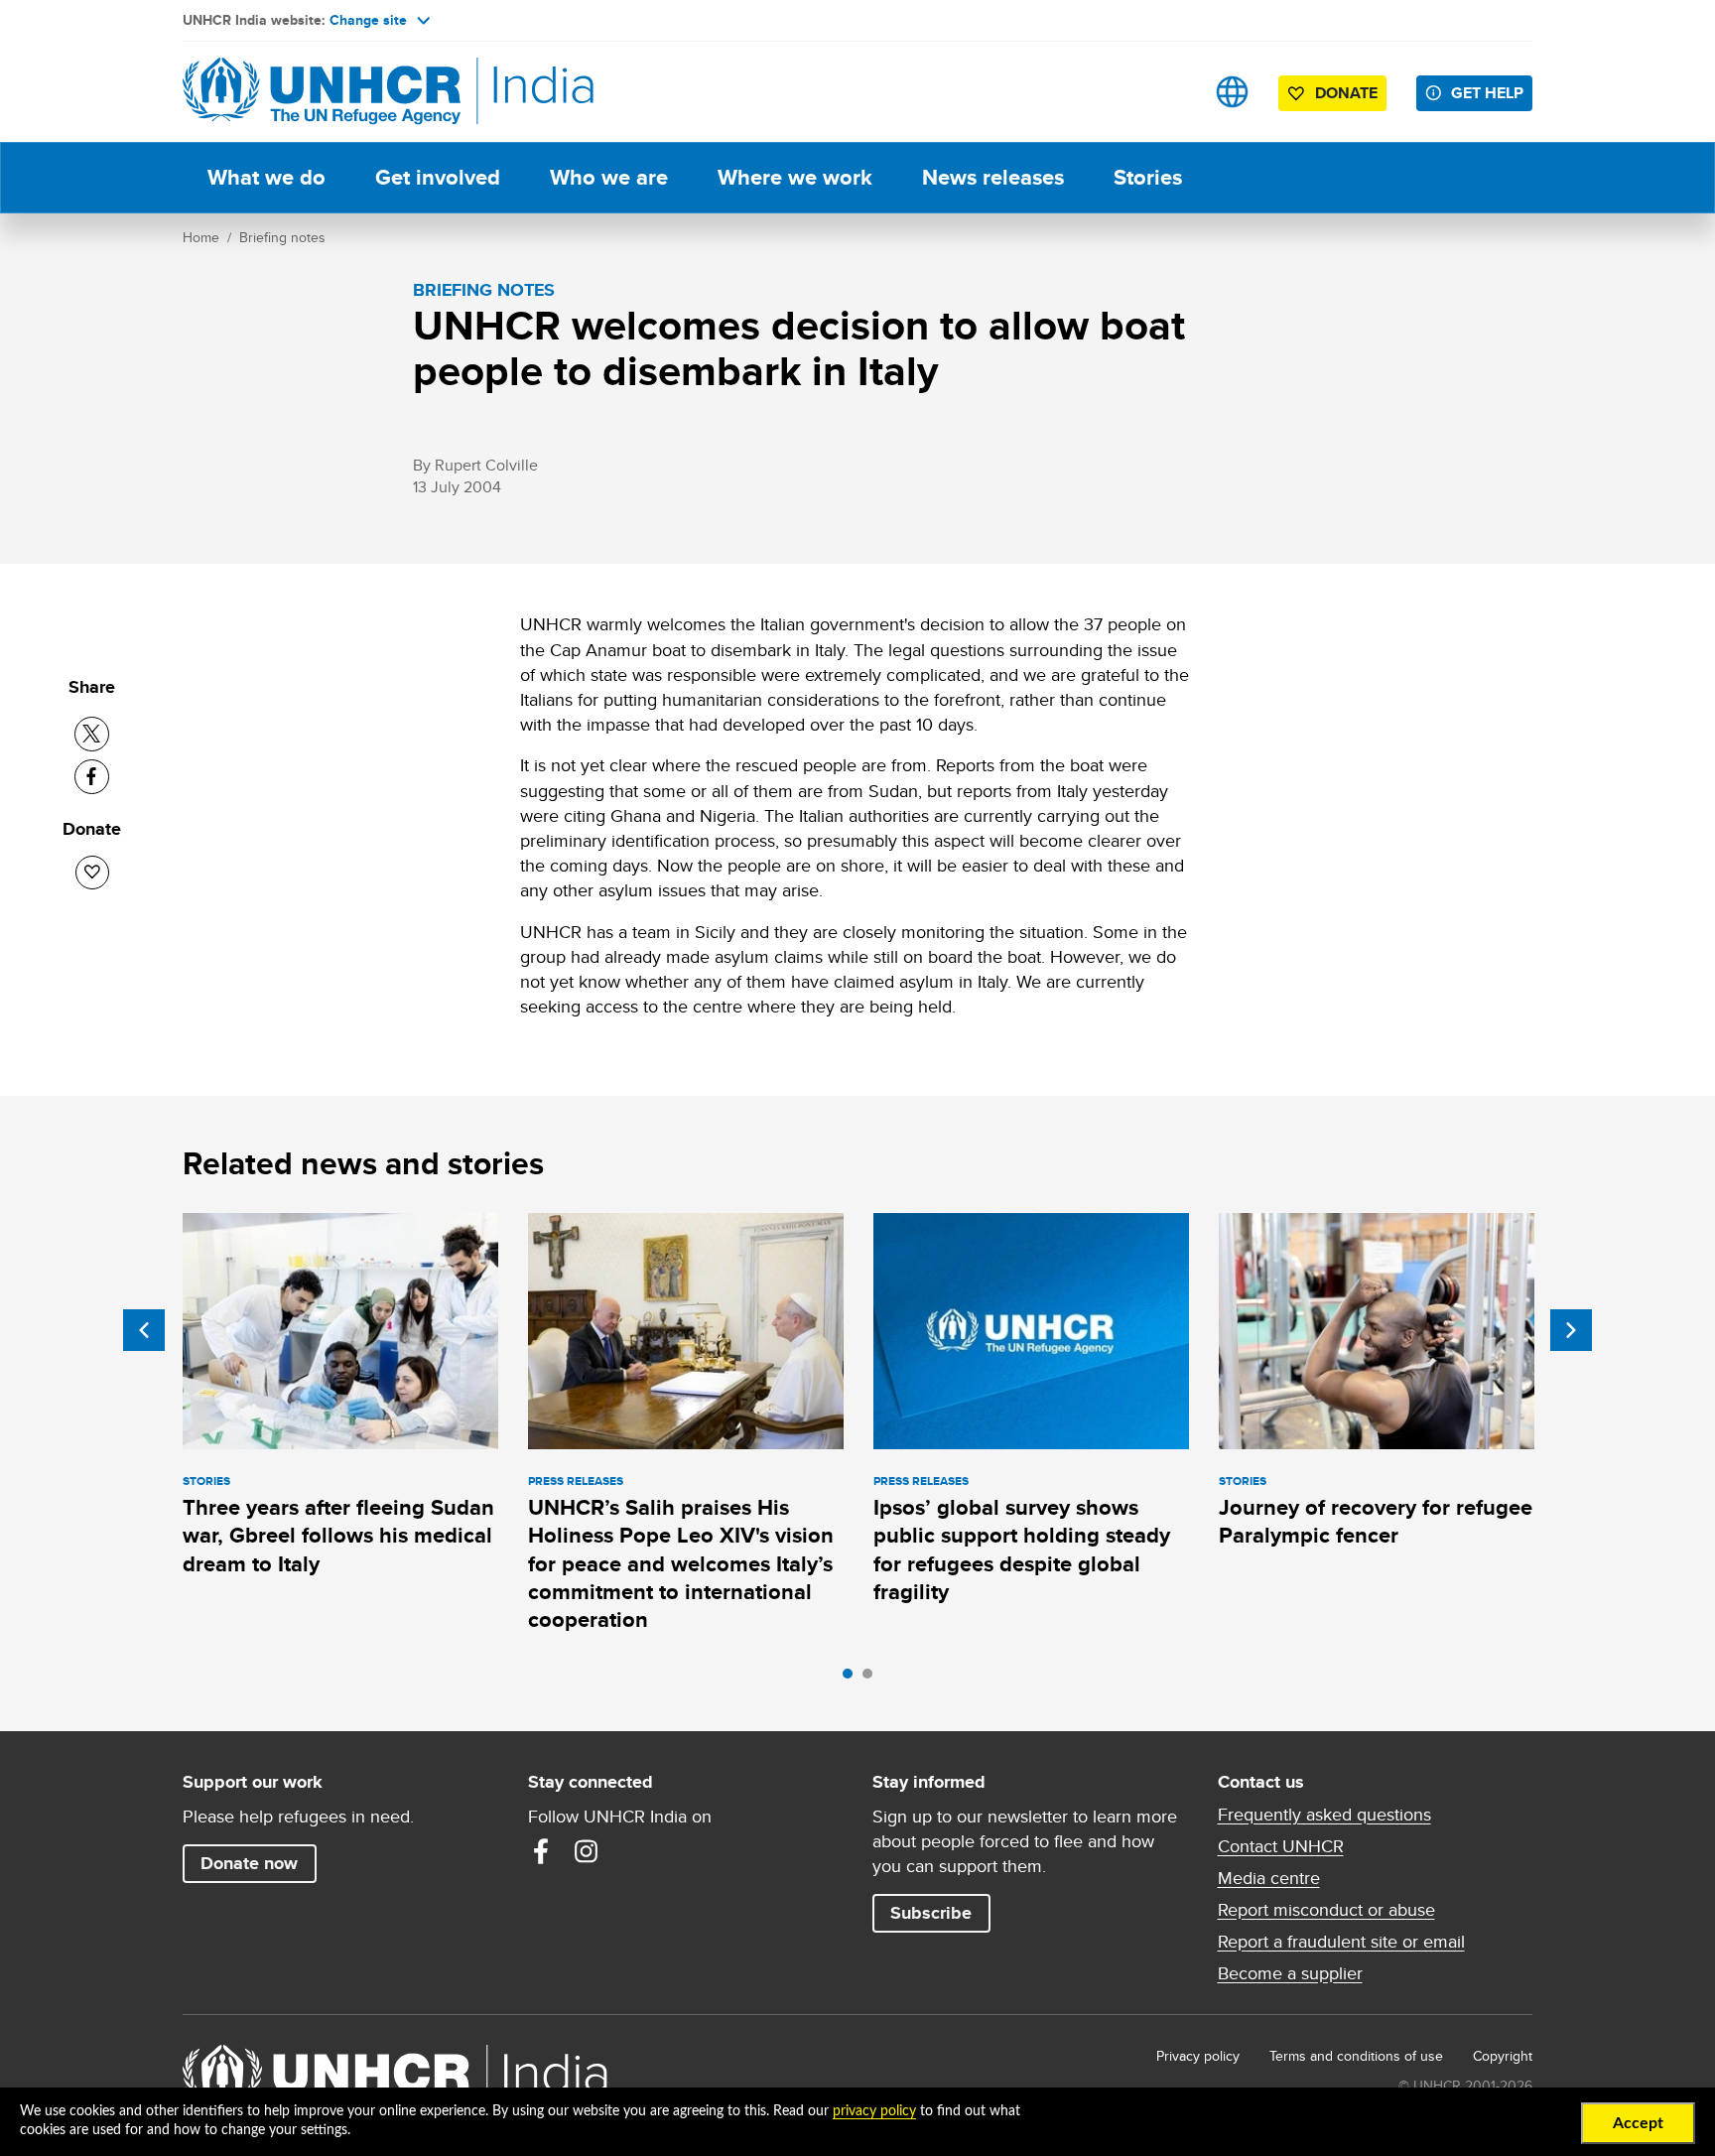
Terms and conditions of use (1356, 2056)
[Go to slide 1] (853, 1679)
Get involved (438, 177)
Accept (1638, 2123)
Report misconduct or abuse (1326, 1910)
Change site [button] (368, 20)
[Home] (322, 92)
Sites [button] (1232, 92)
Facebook (541, 1851)
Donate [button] (1346, 93)
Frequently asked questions (1324, 1815)
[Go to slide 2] (872, 1679)
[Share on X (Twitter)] (92, 734)
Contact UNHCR (1281, 1846)
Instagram (587, 1851)
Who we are (609, 177)
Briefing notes (282, 237)
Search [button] (1170, 92)
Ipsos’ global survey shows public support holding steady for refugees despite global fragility (1022, 1550)
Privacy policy (1198, 2056)
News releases (993, 177)
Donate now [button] (249, 1863)
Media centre (1269, 1878)
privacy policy (874, 2111)
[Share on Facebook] (92, 777)
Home (201, 237)
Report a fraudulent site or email (1341, 1942)
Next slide (1571, 1330)
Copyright (1503, 2056)
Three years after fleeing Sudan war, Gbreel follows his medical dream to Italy (338, 1536)
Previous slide (144, 1330)
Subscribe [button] (931, 1913)
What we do (266, 177)
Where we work (795, 177)
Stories (1148, 177)
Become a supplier (1290, 1973)
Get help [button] (1487, 93)
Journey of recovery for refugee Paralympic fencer (1376, 1521)
